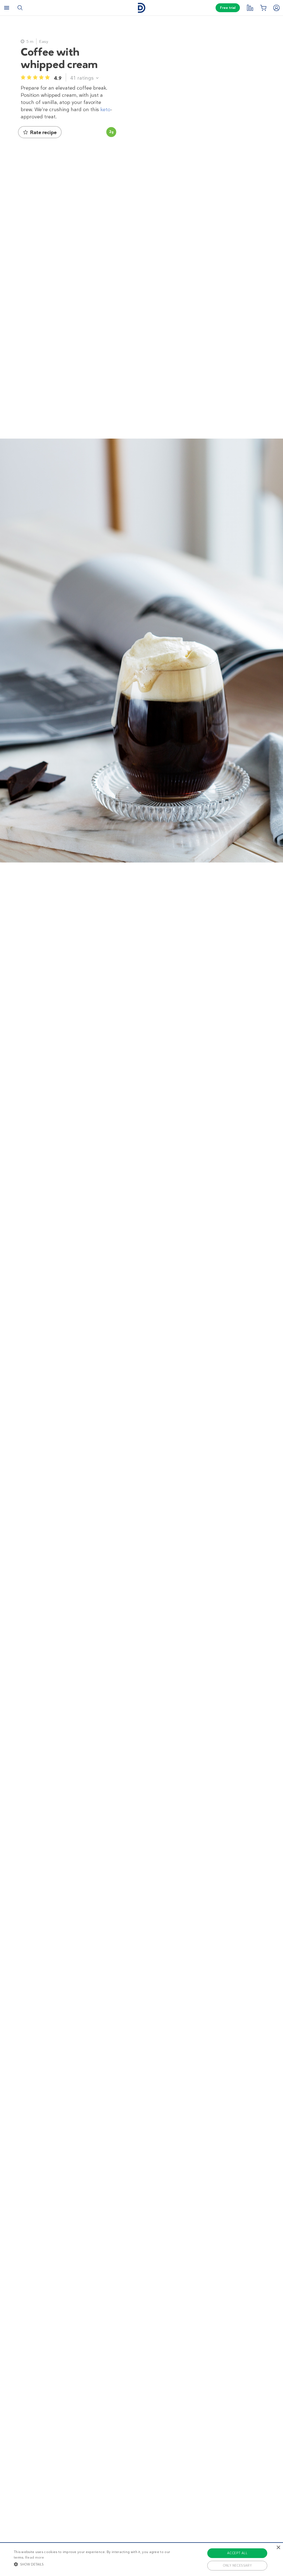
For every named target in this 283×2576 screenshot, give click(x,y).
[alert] (141, 2559)
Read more (35, 2557)
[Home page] (141, 8)
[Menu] (7, 8)
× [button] (278, 2548)
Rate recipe (43, 132)
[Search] (20, 8)
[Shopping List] (263, 8)
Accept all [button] (237, 2553)
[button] (97, 2564)
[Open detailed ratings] (97, 78)
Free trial (228, 8)
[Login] (276, 8)
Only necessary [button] (237, 2565)
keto (105, 109)
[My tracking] (250, 8)
